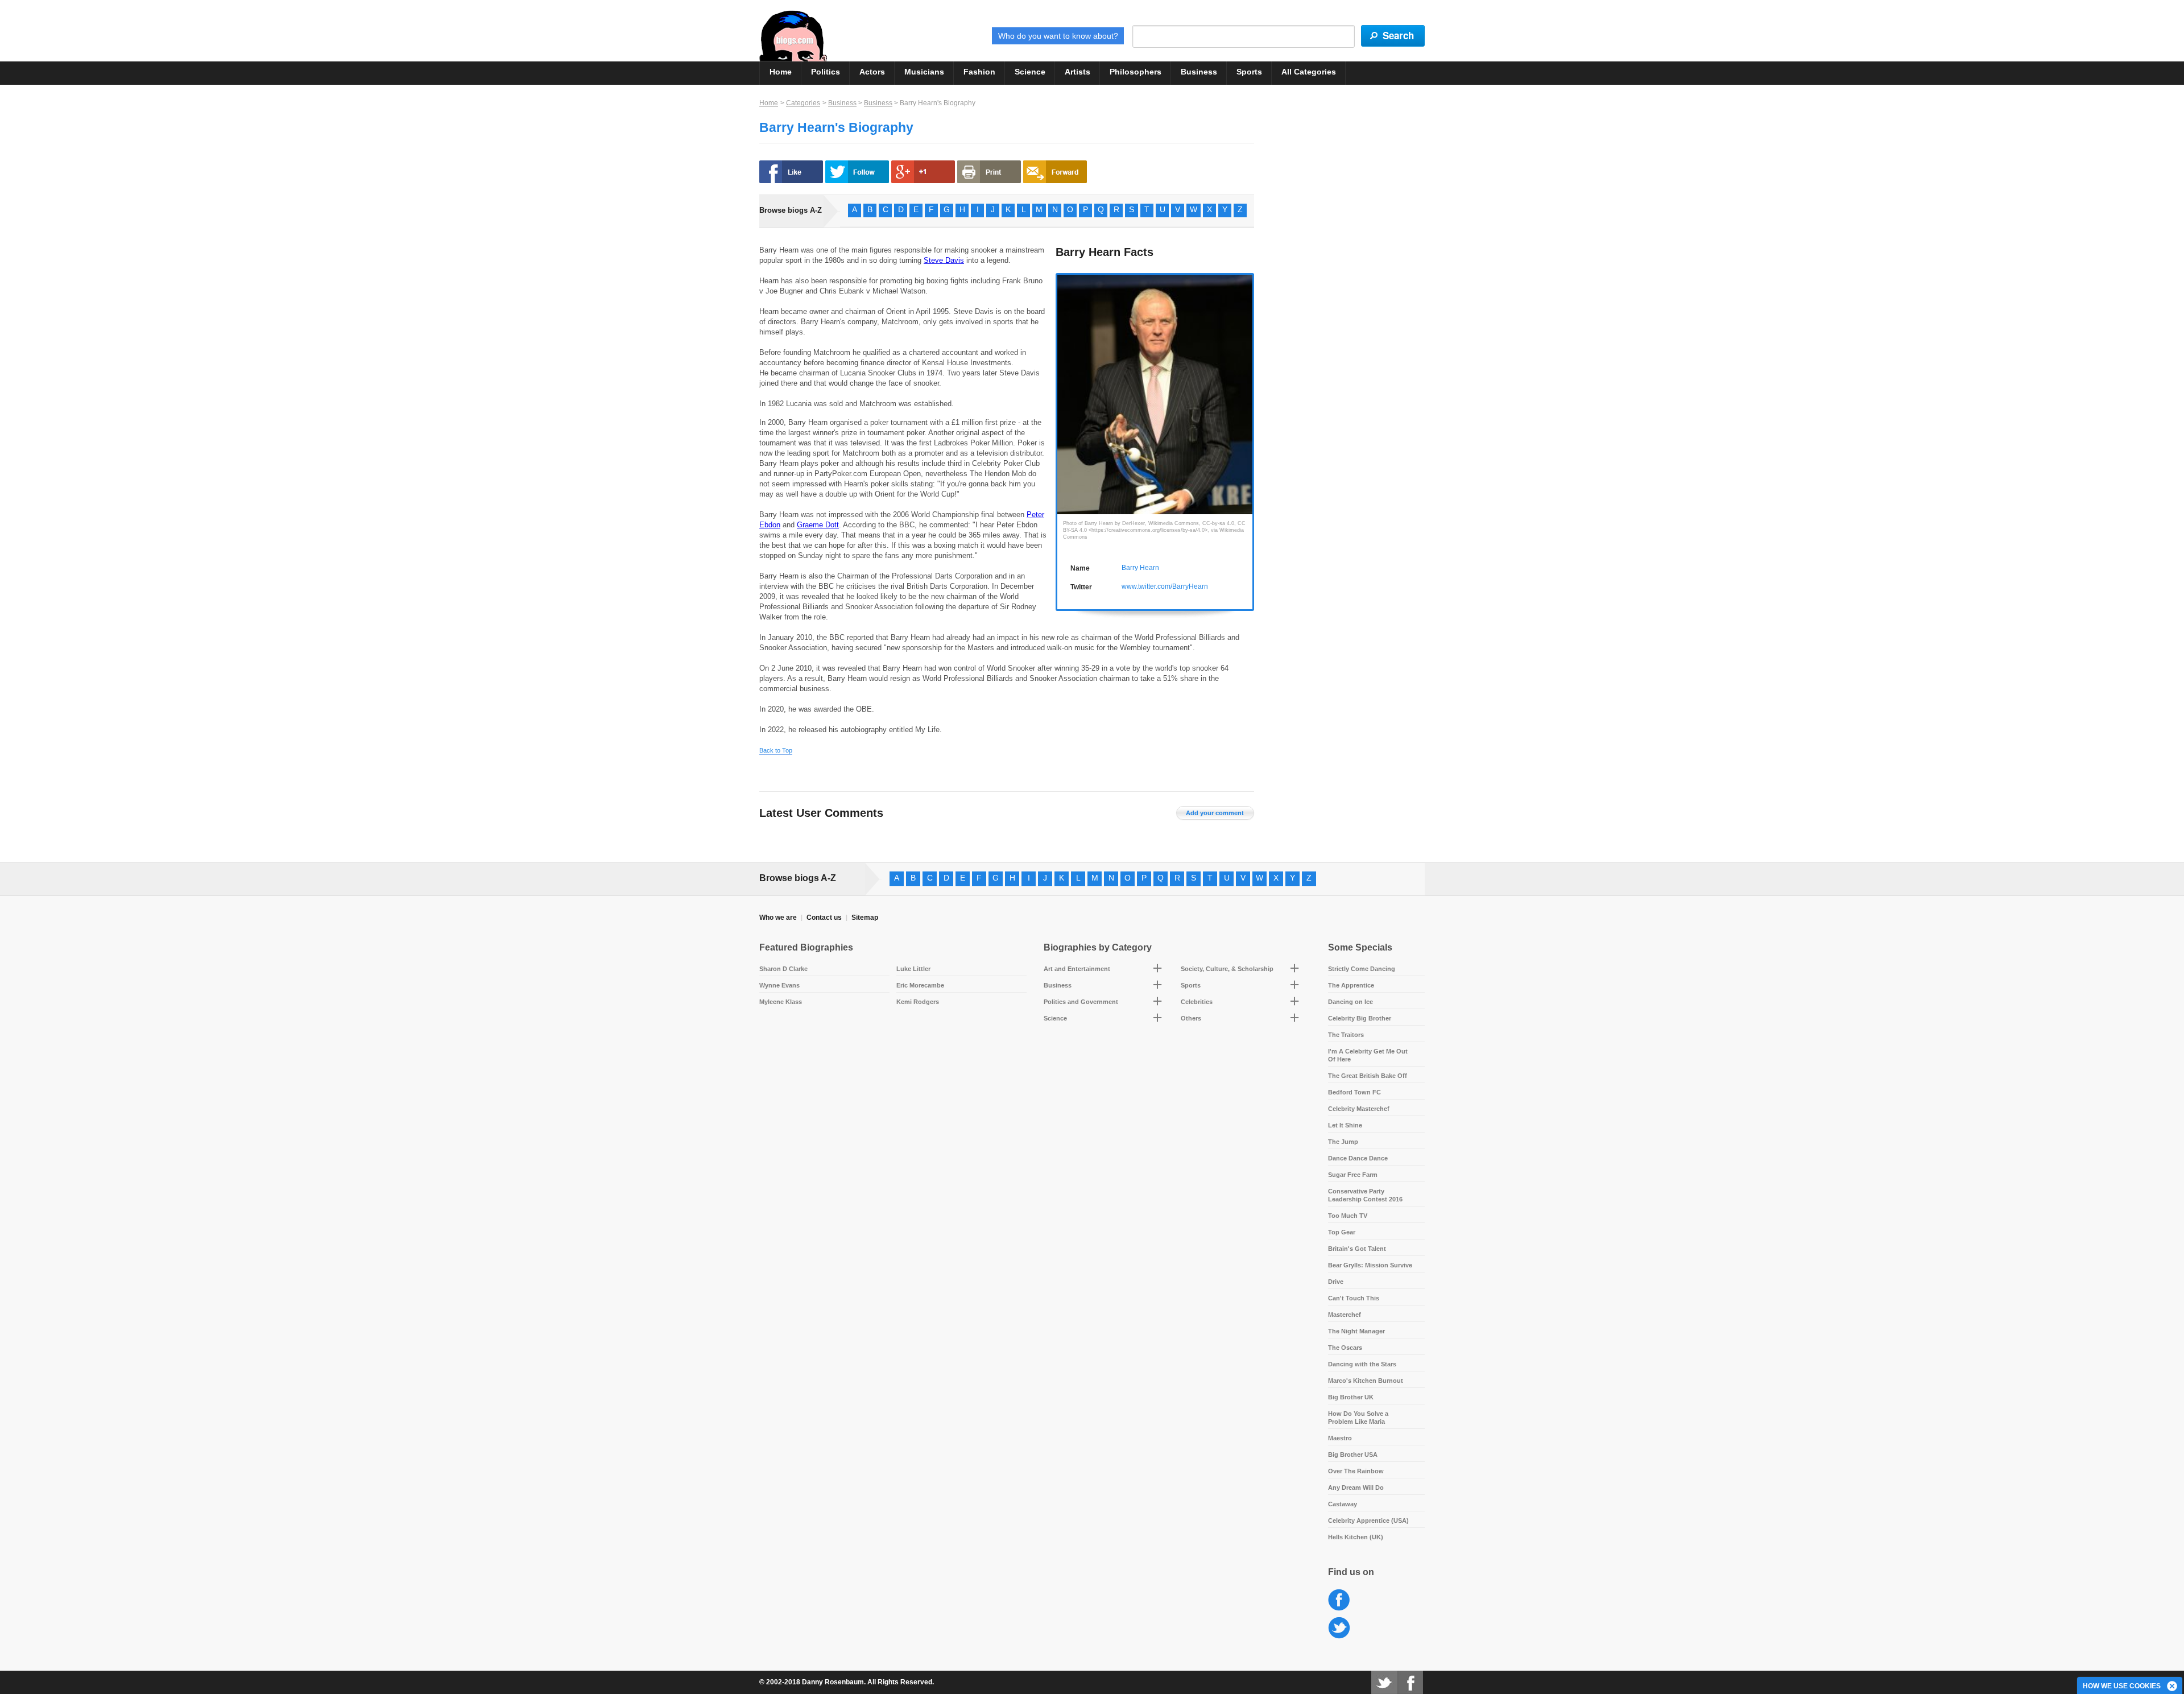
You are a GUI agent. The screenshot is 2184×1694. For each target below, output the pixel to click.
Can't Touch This (1354, 1298)
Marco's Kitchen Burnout (1366, 1381)
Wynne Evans (779, 985)
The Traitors (1346, 1035)
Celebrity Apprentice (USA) (1368, 1521)
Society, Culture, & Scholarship (1227, 969)
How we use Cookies (2122, 1686)
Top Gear (1342, 1232)
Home (781, 72)
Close (2173, 1687)
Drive (1336, 1282)
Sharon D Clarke (783, 969)
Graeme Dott (818, 525)
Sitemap (865, 918)
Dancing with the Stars (1362, 1364)
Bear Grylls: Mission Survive (1370, 1265)
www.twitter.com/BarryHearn (1165, 586)
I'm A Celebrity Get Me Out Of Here (1368, 1055)
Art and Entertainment (1077, 969)
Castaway (1343, 1504)
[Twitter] (1384, 1682)
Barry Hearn (1140, 568)
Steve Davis (944, 260)
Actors (872, 72)
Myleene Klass (781, 1002)
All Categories (1309, 72)
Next (1246, 385)
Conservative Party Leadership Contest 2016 (1365, 1195)
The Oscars (1345, 1348)
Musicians (924, 72)
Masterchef (1345, 1315)
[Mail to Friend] (1055, 172)
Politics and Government (1081, 1002)
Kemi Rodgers (918, 1002)
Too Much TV (1348, 1216)
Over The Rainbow (1356, 1471)
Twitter (1339, 1628)
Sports (1249, 72)
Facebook (1339, 1600)
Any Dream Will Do (1356, 1488)
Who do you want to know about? (1058, 36)
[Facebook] (1410, 1682)
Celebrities (1197, 1002)
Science (1030, 72)
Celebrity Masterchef (1359, 1109)
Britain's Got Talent (1357, 1249)
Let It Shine (1345, 1125)
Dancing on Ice (1350, 1002)
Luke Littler (913, 969)
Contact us (824, 918)
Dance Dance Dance (1358, 1158)
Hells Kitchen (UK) (1356, 1537)
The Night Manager (1356, 1331)
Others (1191, 1018)
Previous (1063, 385)
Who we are (778, 918)
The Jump (1343, 1142)
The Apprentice (1351, 985)
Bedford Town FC (1354, 1092)
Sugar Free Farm (1353, 1175)
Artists (1077, 72)
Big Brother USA (1353, 1455)
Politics (826, 72)
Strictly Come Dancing (1362, 969)
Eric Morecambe (920, 985)
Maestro (1340, 1438)
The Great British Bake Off (1368, 1076)
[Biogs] (793, 36)
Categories (803, 103)
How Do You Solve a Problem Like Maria (1358, 1418)
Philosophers (1136, 72)
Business (1199, 72)
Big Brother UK (1351, 1397)
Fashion (979, 72)
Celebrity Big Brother (1360, 1018)
